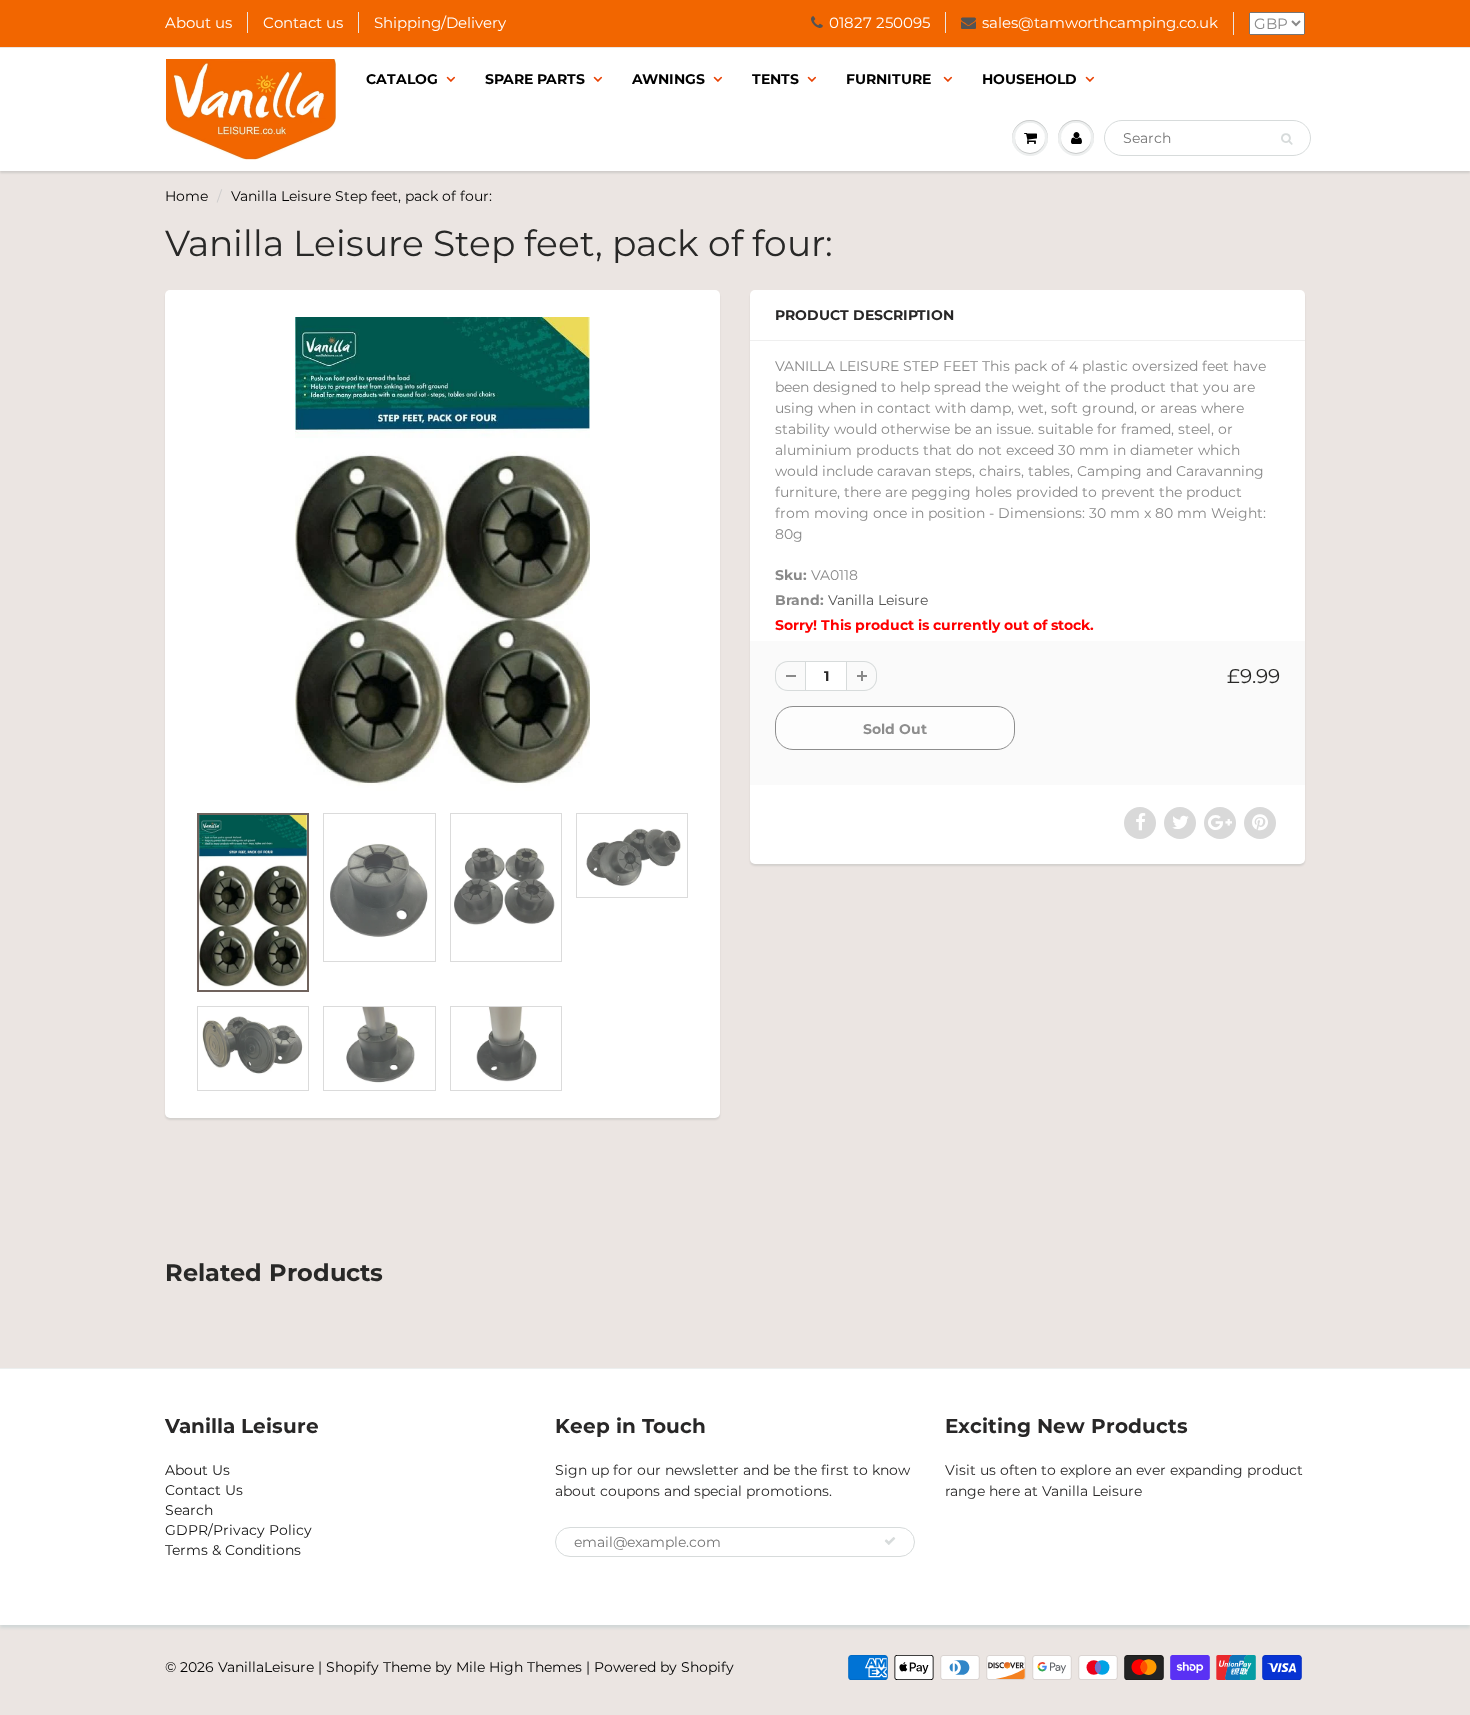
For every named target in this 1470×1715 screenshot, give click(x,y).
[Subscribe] (890, 1541)
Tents (775, 79)
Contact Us (204, 1490)
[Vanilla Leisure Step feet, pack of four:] (442, 555)
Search (189, 1510)
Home (186, 196)
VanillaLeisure (266, 1667)
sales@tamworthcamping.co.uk (1100, 22)
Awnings (668, 79)
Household (1029, 79)
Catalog (402, 79)
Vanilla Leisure (878, 600)
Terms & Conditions (233, 1550)
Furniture (890, 79)
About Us (197, 1470)
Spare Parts (535, 79)
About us (198, 22)
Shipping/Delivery (440, 22)
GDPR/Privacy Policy (238, 1530)
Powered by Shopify (664, 1667)
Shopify (352, 1667)
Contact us (303, 22)
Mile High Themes (519, 1667)
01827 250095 (879, 22)
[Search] (1286, 139)
